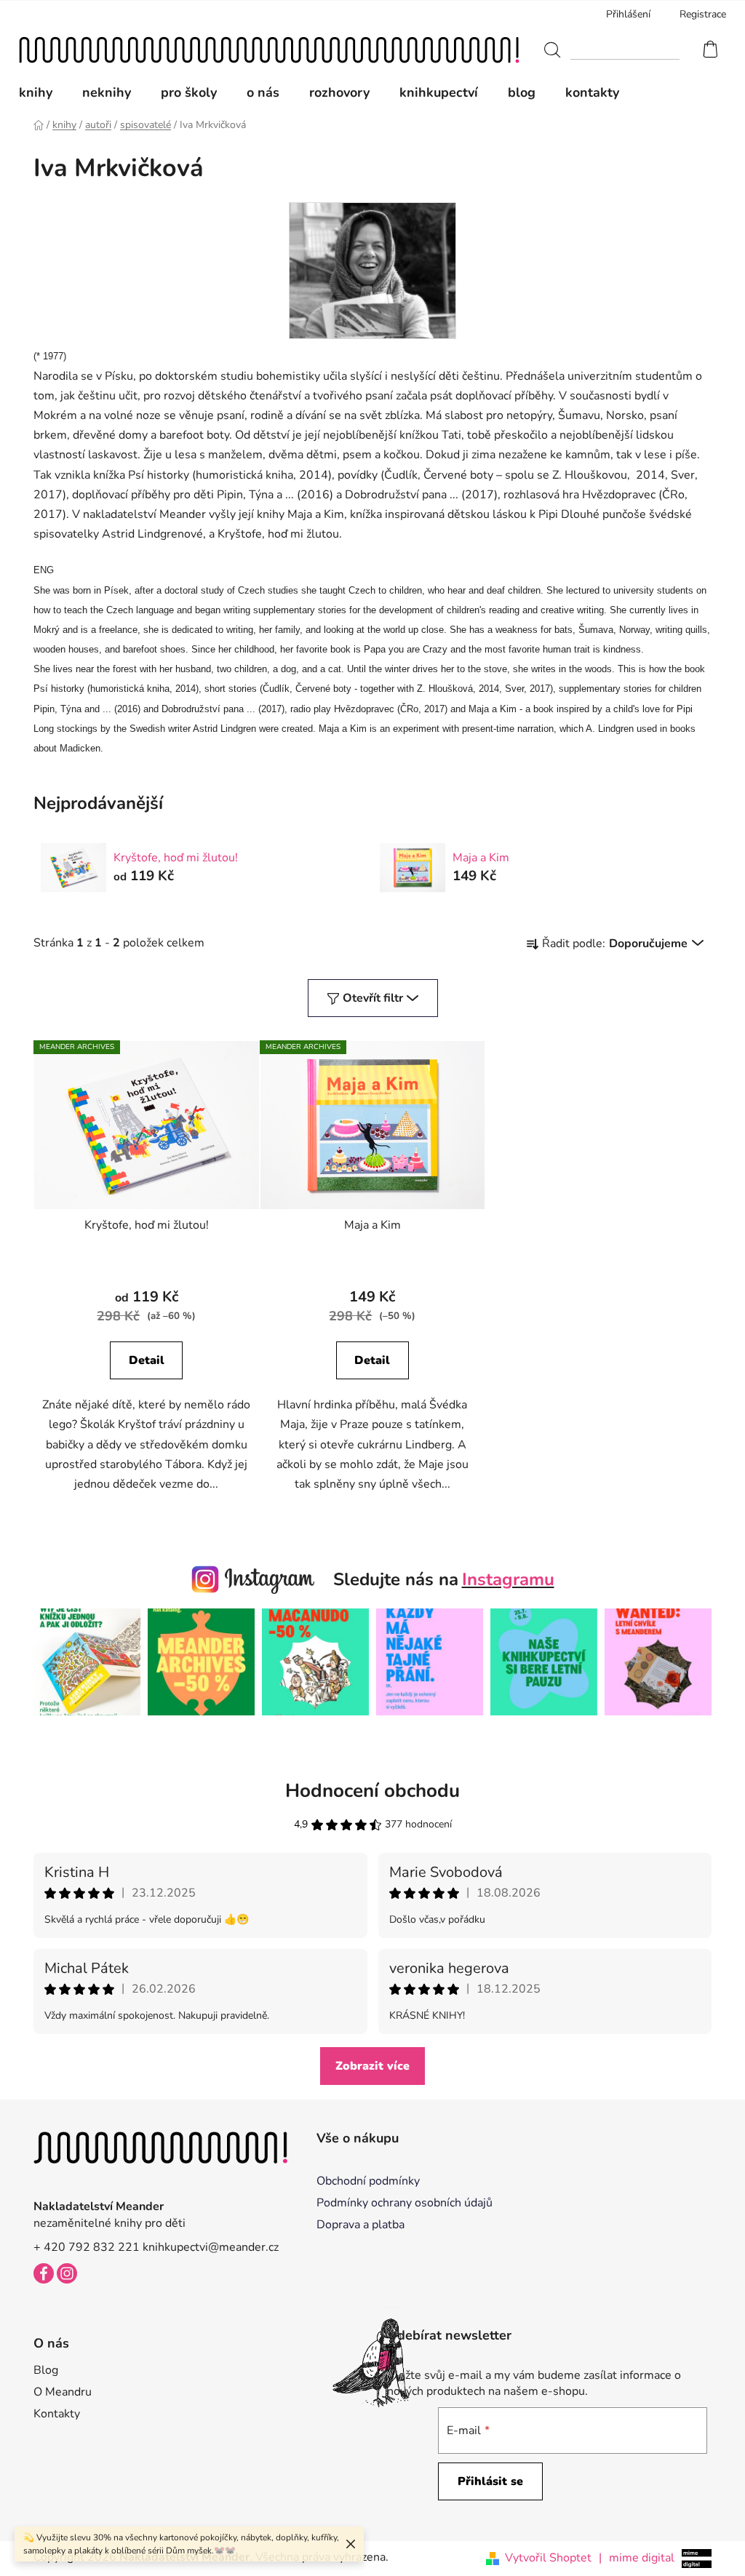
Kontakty (57, 2414)
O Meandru (63, 2392)
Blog (46, 2370)
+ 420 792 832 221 (87, 2247)
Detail (147, 1360)
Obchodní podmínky (368, 2181)
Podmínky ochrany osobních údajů (405, 2203)
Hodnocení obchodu (372, 1791)
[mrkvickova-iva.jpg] (372, 270)
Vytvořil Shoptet (548, 2558)
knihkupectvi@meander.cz (211, 2247)
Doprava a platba (360, 2225)
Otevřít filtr (373, 998)
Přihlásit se (490, 2481)
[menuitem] (43, 92)
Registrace (703, 14)
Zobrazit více (372, 2066)
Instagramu (508, 1579)
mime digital (637, 2558)
